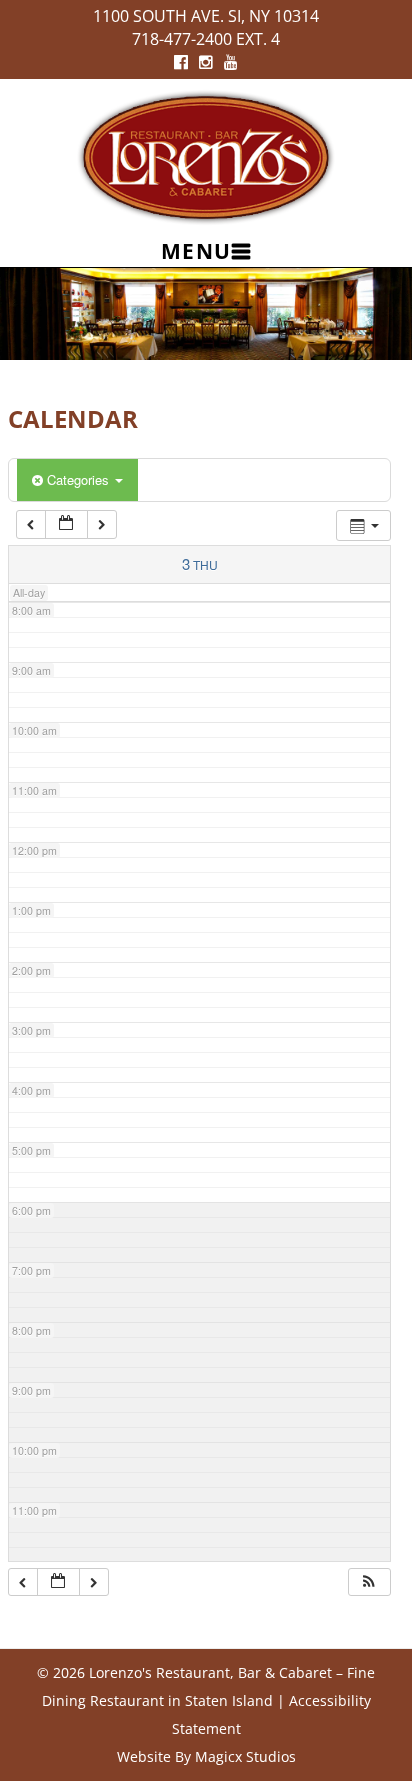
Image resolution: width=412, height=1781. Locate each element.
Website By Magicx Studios (206, 1756)
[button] (369, 1582)
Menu (196, 251)
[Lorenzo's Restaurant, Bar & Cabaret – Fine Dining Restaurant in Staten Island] (206, 155)
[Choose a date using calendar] (66, 524)
